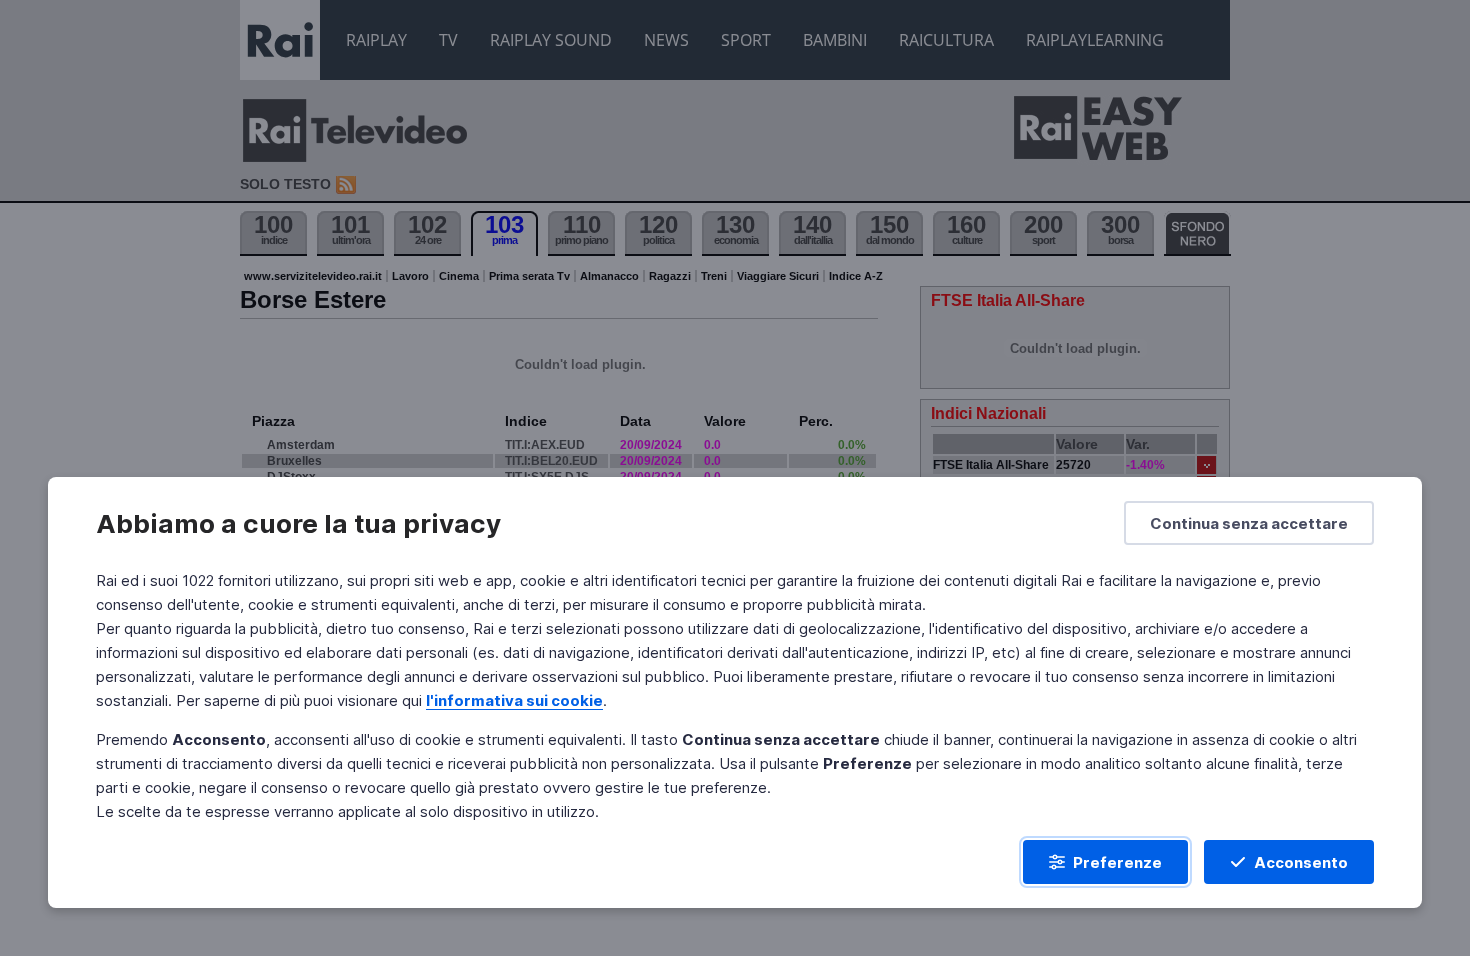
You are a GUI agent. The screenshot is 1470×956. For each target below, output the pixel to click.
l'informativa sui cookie (514, 700)
